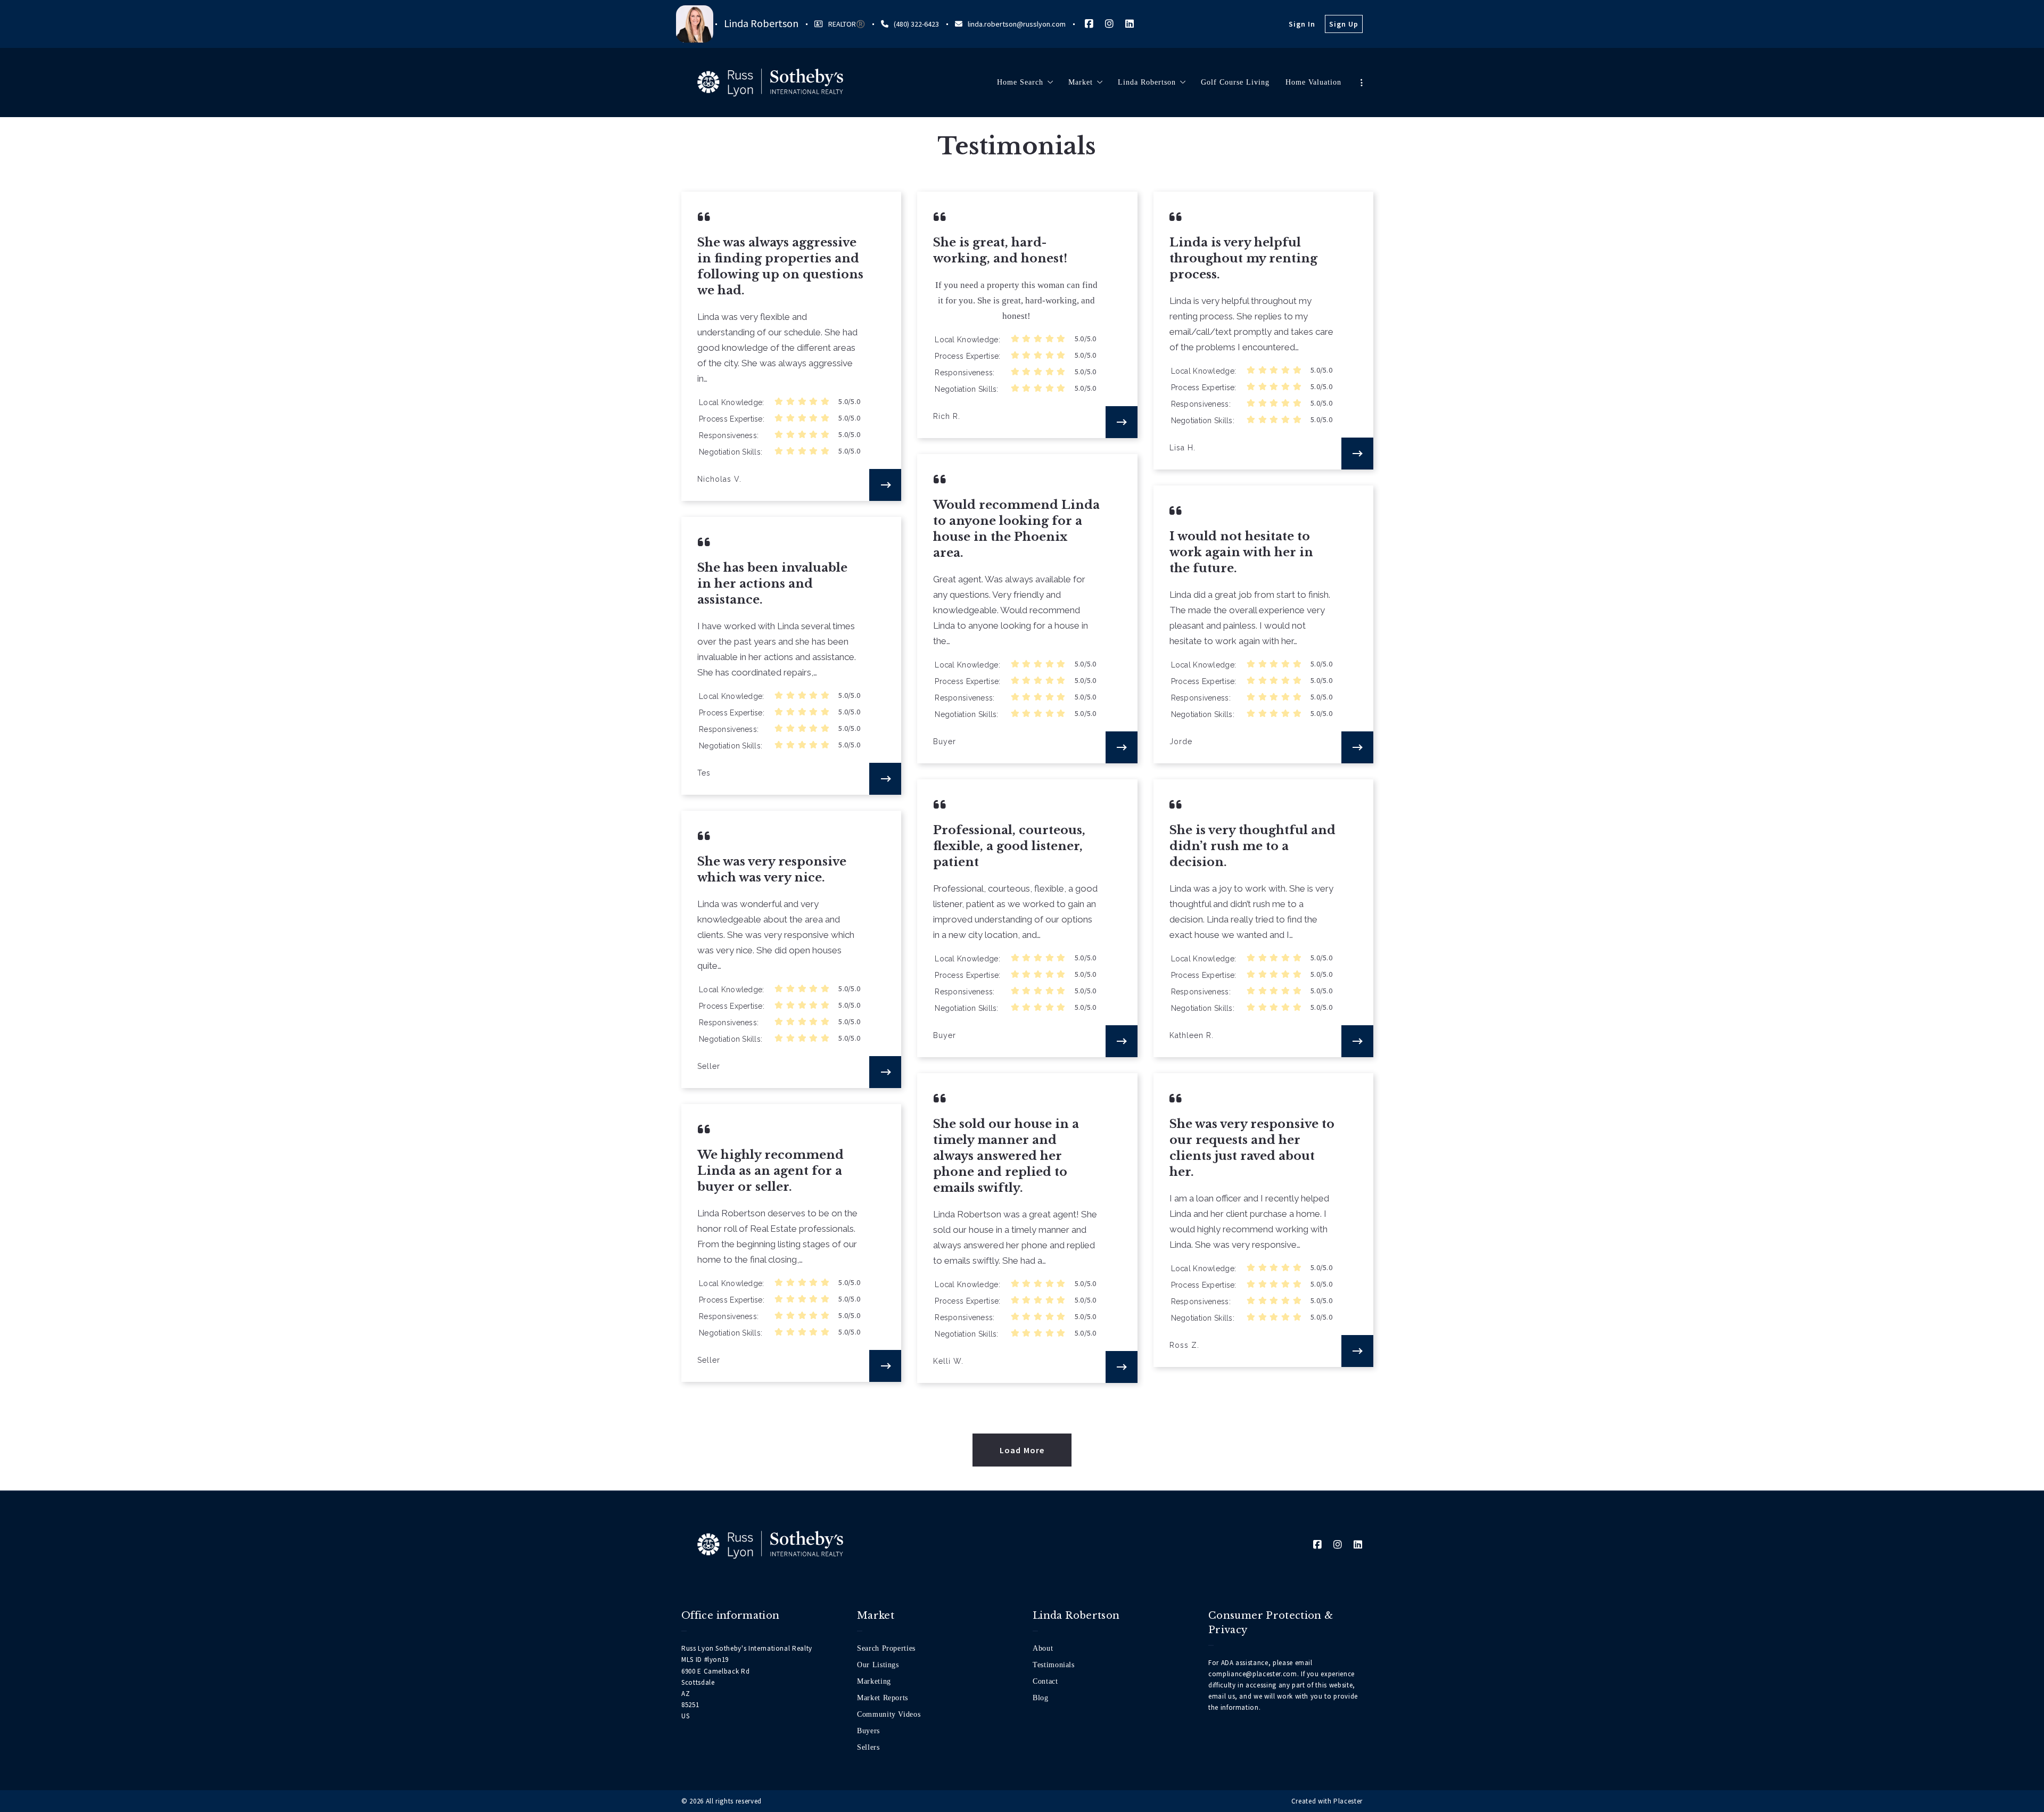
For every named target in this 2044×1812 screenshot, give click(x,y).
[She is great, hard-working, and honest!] (1122, 422)
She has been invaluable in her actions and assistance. (772, 584)
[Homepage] (770, 83)
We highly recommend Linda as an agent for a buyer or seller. (770, 1171)
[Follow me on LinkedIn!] (1130, 24)
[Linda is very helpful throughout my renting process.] (1357, 454)
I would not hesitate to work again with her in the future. (1241, 552)
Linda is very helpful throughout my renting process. (1243, 258)
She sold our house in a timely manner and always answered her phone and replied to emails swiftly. (1006, 1156)
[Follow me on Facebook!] (1089, 24)
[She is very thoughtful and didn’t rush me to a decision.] (1357, 1041)
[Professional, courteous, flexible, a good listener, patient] (1122, 1041)
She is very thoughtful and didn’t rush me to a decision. (1252, 846)
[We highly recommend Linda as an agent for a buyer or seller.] (885, 1366)
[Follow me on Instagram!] (1109, 24)
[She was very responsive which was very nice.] (885, 1072)
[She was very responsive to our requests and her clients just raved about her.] (1357, 1351)
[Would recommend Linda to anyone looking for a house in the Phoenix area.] (1122, 747)
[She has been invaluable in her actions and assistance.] (885, 779)
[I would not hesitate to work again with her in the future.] (1357, 747)
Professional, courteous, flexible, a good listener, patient (1009, 846)
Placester (1348, 1801)
